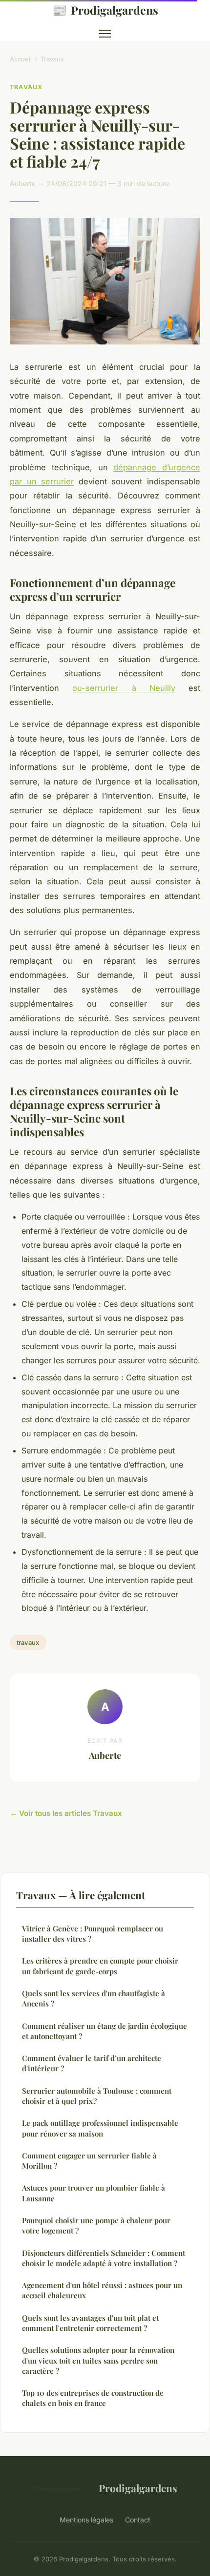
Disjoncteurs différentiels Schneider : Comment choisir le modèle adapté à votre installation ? (104, 2258)
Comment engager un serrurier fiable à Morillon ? (89, 2161)
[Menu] (105, 34)
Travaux (52, 59)
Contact (138, 2520)
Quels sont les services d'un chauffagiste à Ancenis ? (94, 1998)
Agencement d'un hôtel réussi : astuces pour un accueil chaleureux (102, 2290)
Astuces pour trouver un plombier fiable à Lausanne (94, 2193)
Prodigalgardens (105, 10)
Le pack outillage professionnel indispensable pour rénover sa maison (100, 2128)
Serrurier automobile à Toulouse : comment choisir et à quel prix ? (97, 2096)
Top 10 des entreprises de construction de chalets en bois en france (93, 2398)
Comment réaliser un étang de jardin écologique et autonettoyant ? (105, 2031)
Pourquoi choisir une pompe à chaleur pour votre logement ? (96, 2225)
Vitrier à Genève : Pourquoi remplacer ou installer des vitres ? (93, 1934)
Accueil (21, 59)
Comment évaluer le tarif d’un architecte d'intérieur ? (92, 2063)
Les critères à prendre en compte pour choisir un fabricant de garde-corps (100, 1966)
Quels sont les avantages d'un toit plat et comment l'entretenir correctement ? (90, 2323)
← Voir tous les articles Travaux (66, 1813)
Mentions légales (86, 2520)
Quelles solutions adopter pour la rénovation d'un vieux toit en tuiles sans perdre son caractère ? (98, 2360)
